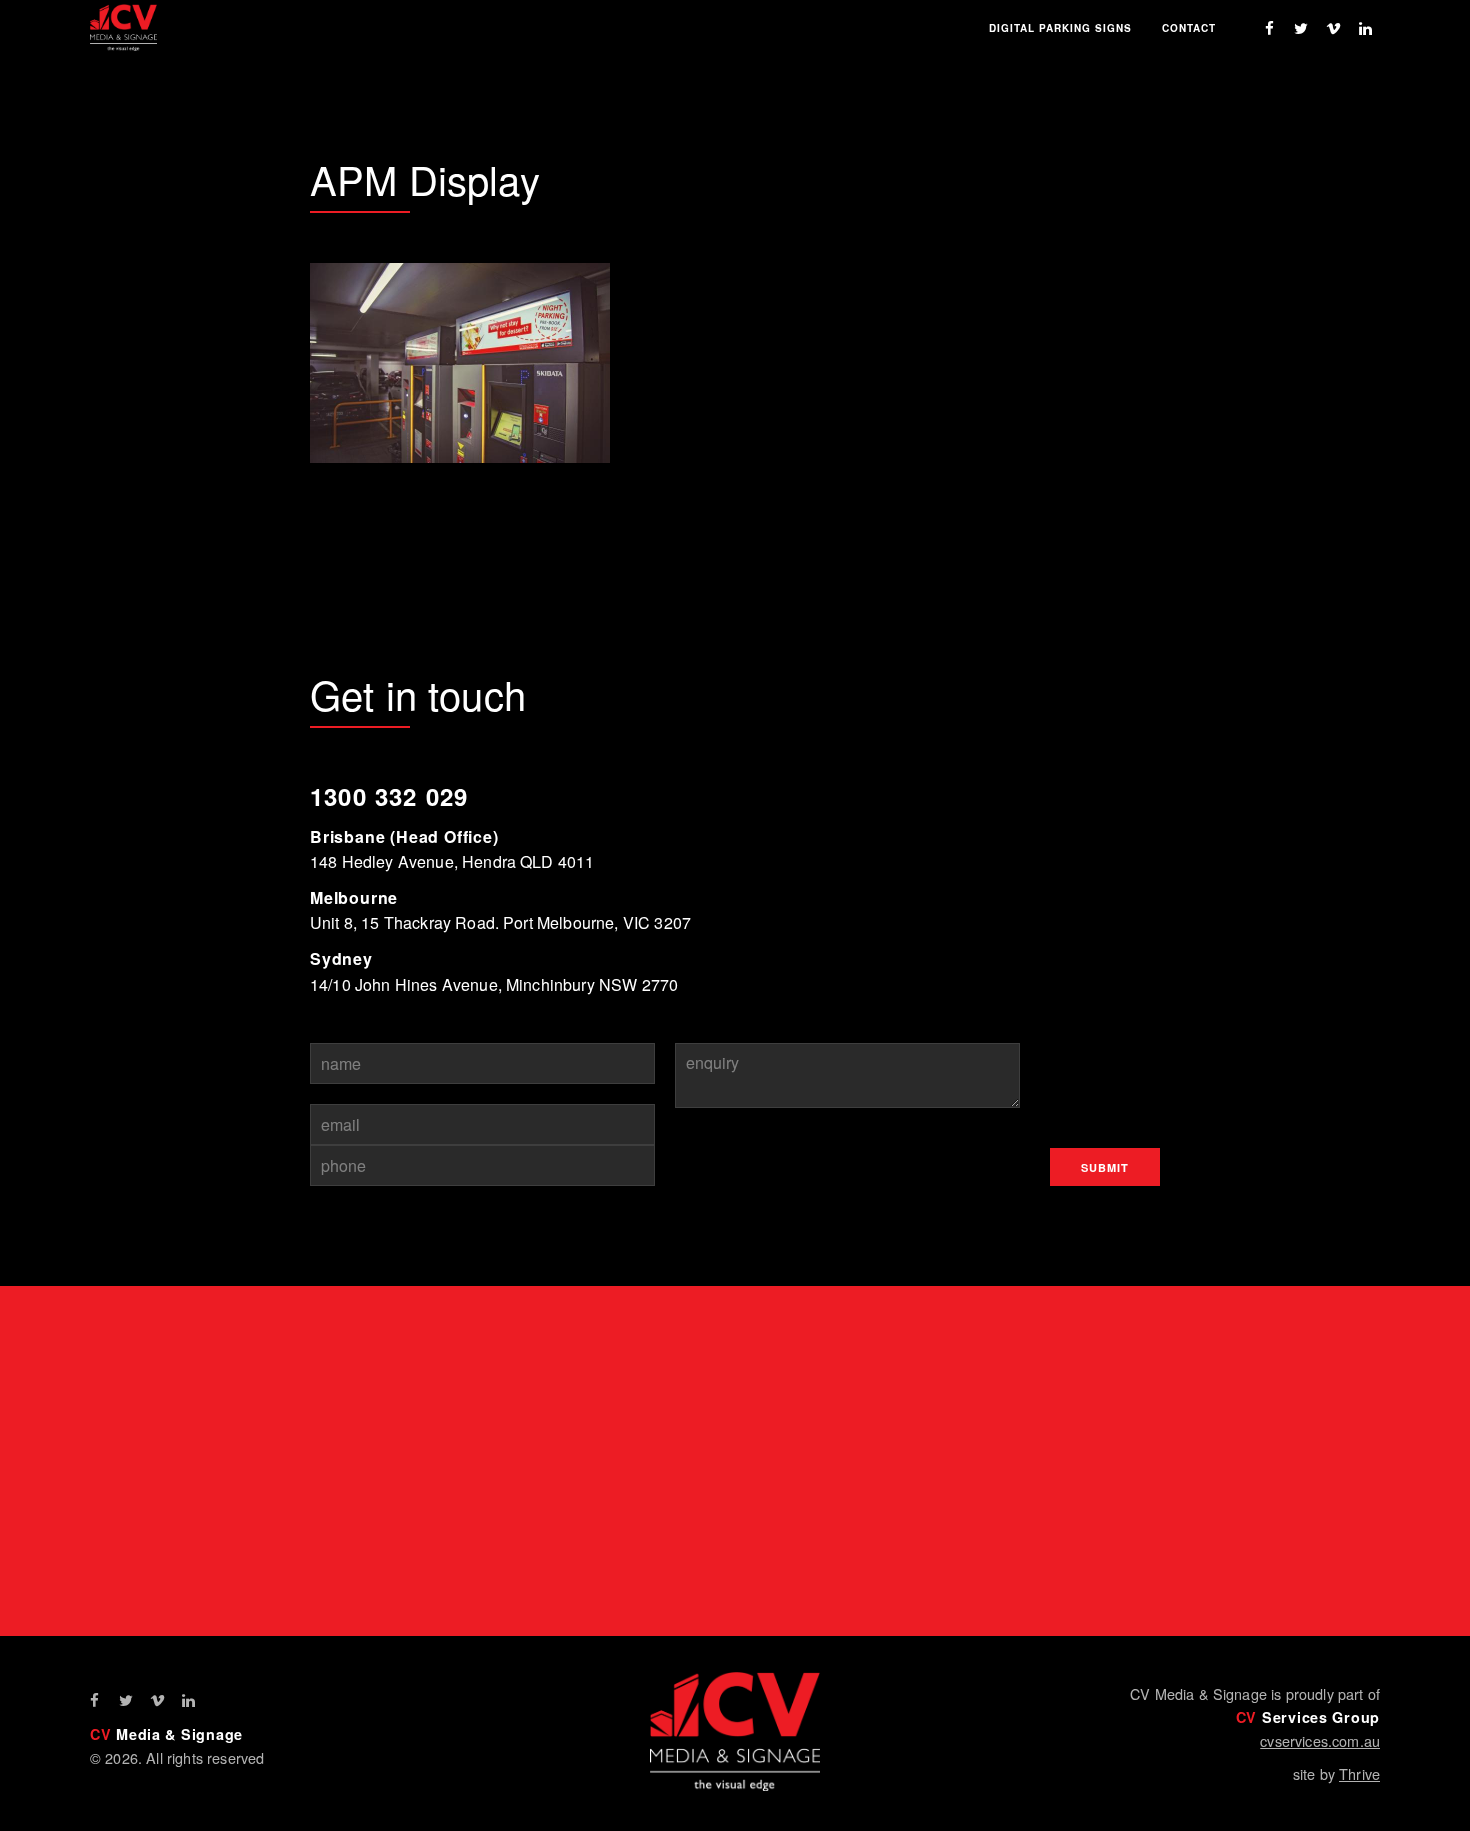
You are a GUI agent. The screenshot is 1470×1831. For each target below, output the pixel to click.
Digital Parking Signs (1060, 28)
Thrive (1359, 1773)
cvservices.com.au (1320, 1740)
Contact (1189, 28)
